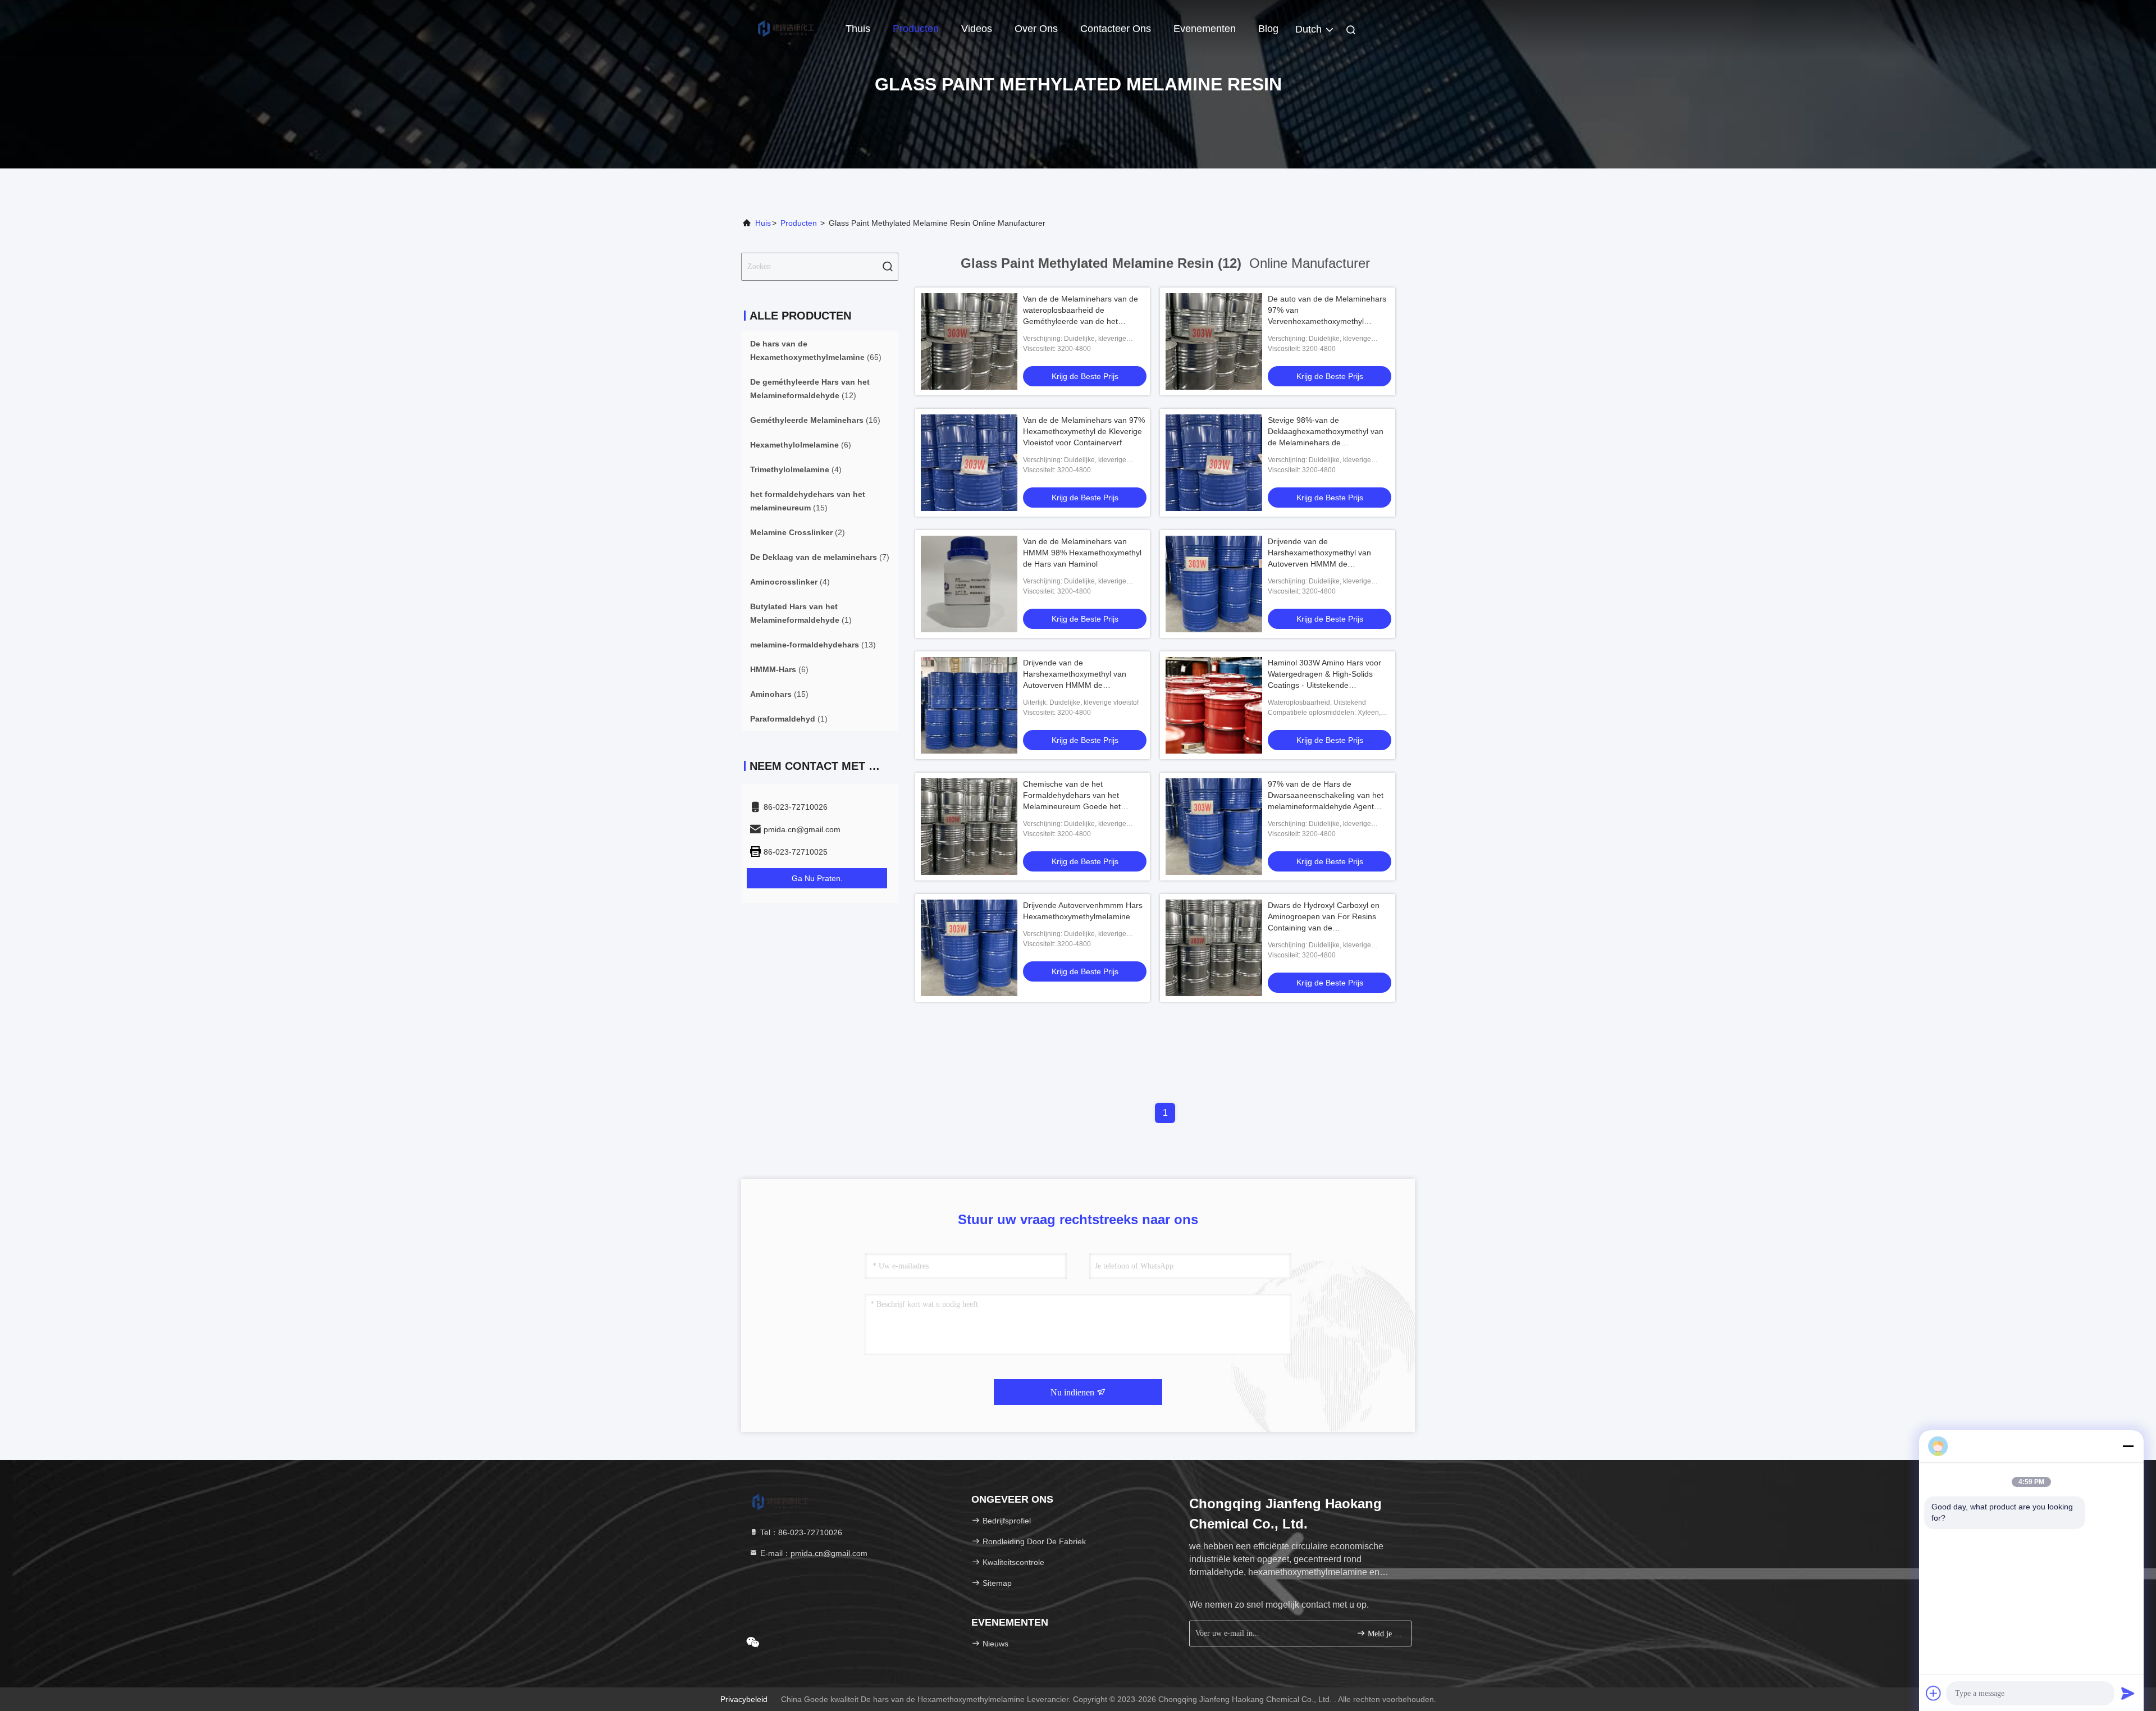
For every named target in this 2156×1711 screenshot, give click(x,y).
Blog (1268, 29)
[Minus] (2128, 1446)
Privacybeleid (744, 1699)
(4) (796, 469)
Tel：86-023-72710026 (800, 1532)
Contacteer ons (1116, 29)
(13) (813, 645)
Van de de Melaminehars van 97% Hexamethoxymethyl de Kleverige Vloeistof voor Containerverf (1084, 431)
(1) (801, 613)
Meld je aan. (1384, 1634)
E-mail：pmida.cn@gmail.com (813, 1553)
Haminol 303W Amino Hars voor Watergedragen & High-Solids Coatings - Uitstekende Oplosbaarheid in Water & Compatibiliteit (1324, 685)
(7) (820, 557)
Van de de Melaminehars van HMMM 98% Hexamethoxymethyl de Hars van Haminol (1082, 553)
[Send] (2128, 1693)
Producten (916, 29)
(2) (798, 532)
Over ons (1036, 29)
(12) (810, 389)
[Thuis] (786, 28)
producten (799, 223)
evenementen (1205, 29)
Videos (977, 29)
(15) (808, 501)
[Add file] (1934, 1693)
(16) (815, 420)
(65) (816, 350)
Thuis (858, 29)
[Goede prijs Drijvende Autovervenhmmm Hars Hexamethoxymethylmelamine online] (969, 948)
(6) (801, 445)
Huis (763, 223)
